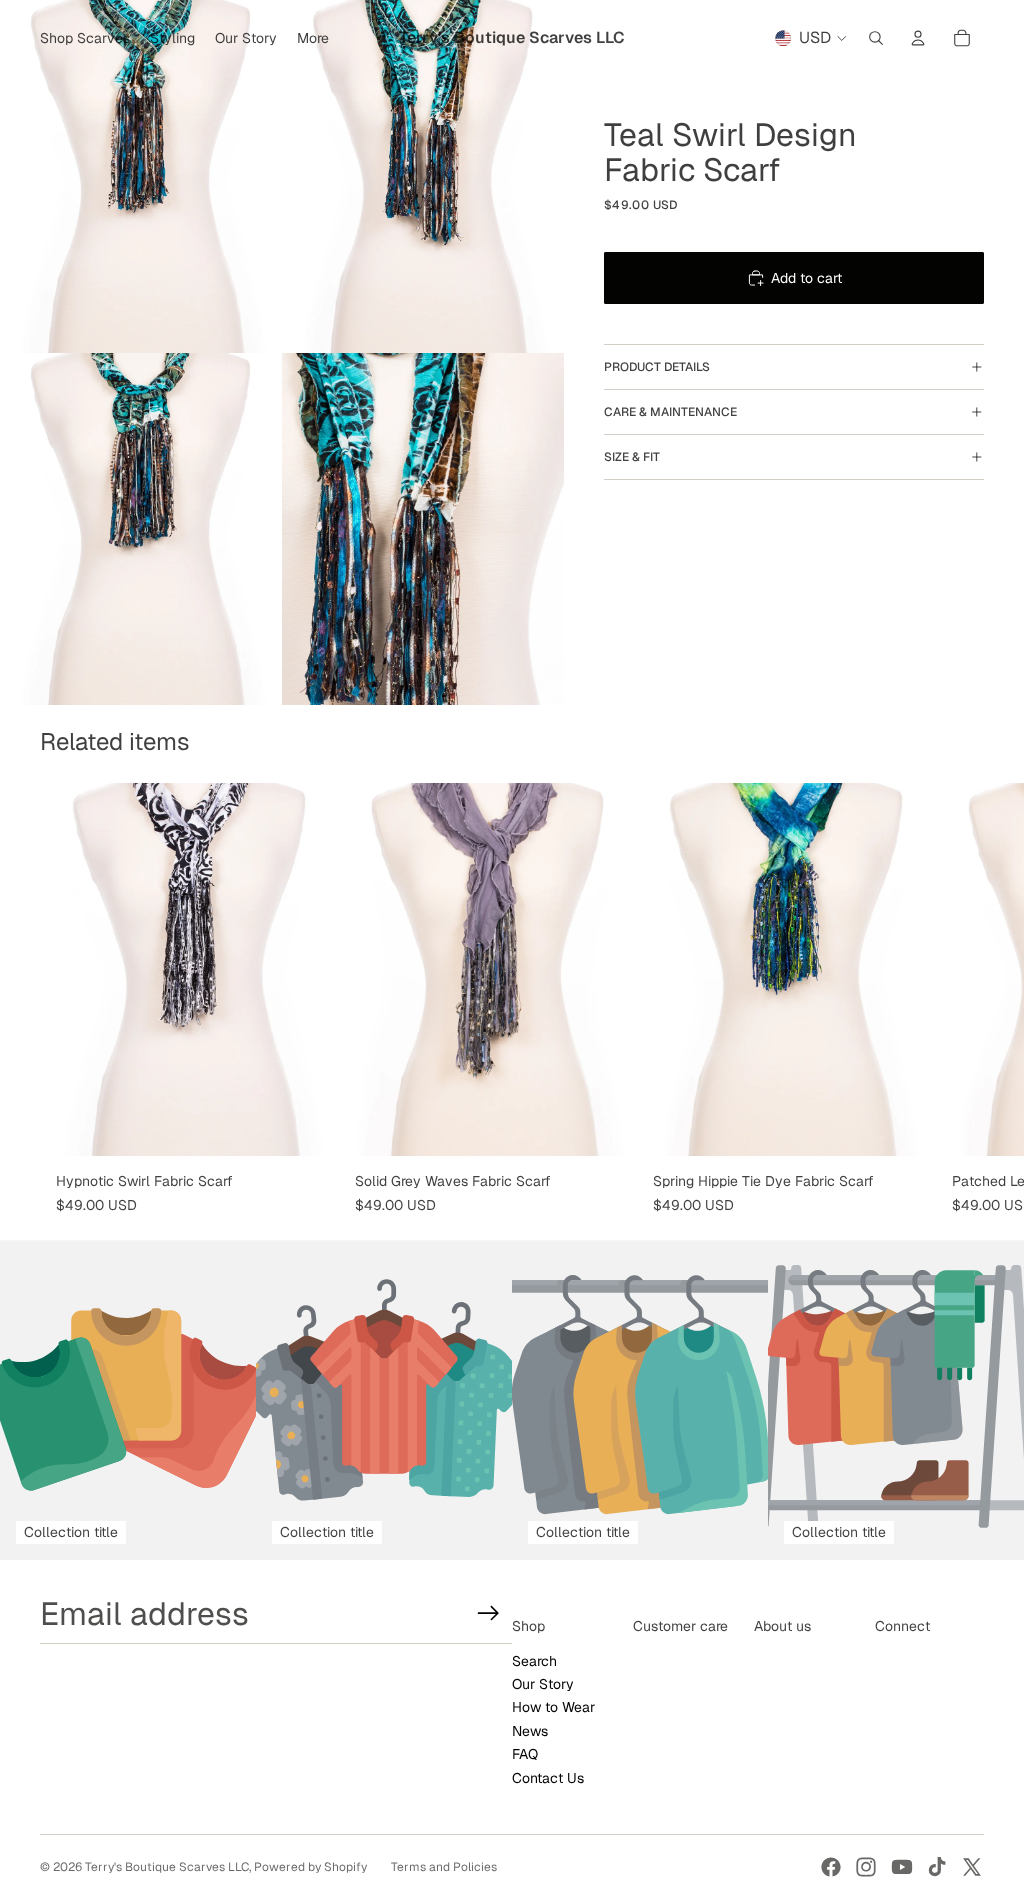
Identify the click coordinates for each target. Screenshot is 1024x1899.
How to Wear (553, 1707)
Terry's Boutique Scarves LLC (167, 1867)
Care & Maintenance (670, 412)
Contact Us (548, 1778)
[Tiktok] (937, 1867)
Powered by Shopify (310, 1867)
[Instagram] (866, 1867)
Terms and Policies (444, 1867)
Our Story (543, 1684)
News (530, 1731)
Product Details (657, 367)
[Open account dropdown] (918, 38)
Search (534, 1661)
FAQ (525, 1754)
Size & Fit (632, 457)
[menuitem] (313, 38)
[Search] (876, 38)
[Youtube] (902, 1867)
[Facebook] (831, 1867)
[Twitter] (972, 1867)
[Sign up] (488, 1613)
